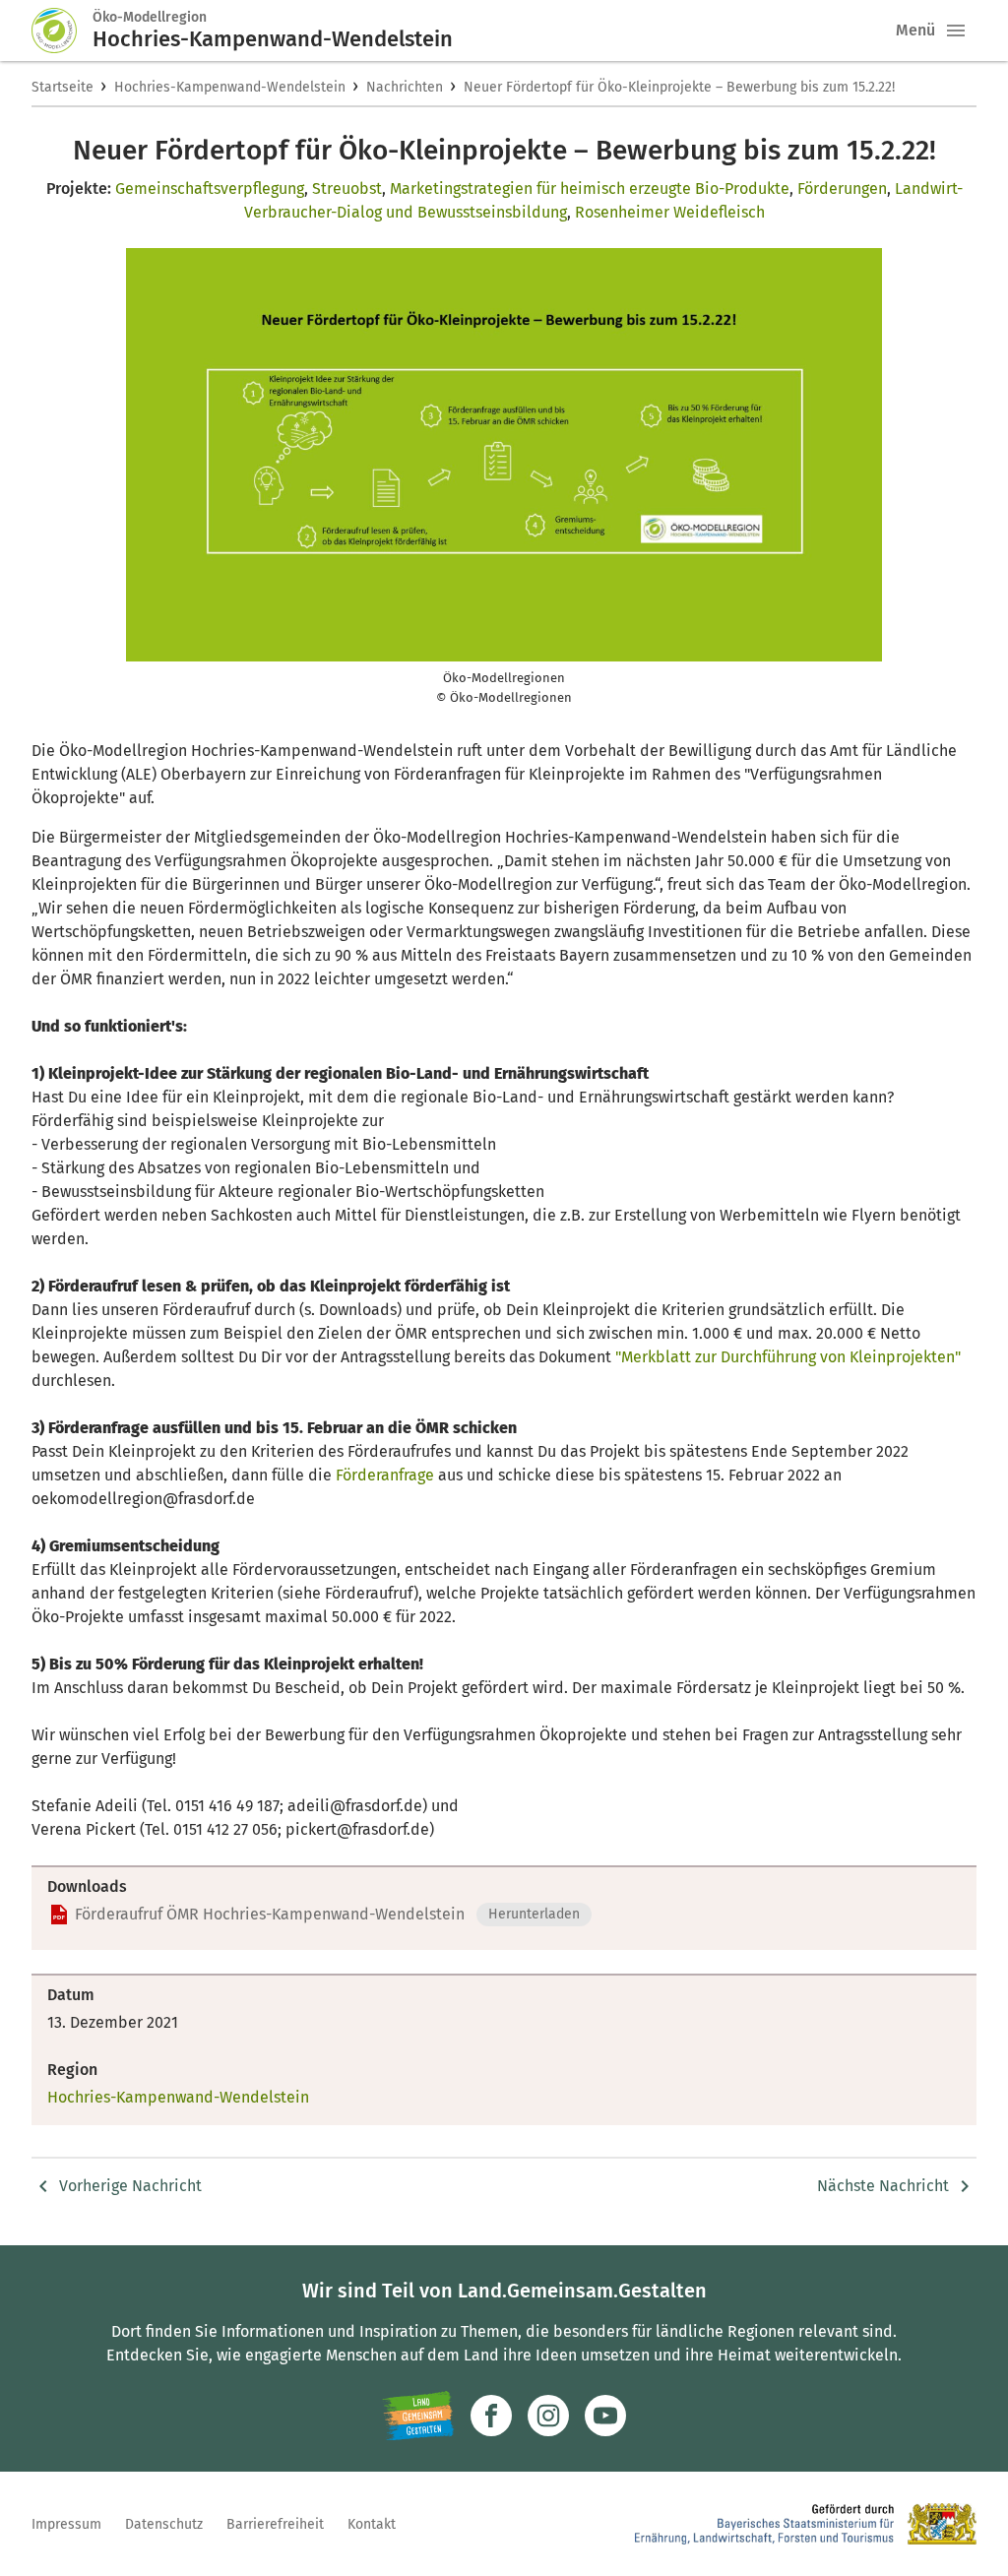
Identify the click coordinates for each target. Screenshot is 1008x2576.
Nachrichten (405, 87)
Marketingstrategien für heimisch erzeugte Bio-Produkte (590, 188)
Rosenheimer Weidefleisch (670, 212)
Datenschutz (164, 2524)
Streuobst (347, 188)
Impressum (66, 2524)
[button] (956, 31)
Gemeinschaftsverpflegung (210, 188)
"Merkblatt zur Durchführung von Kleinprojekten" (788, 1357)
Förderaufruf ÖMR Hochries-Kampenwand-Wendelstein (270, 1914)
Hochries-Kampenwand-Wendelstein (230, 87)
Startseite (63, 87)
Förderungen (842, 188)
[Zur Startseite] (62, 31)
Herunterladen (534, 1914)
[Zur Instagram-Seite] (548, 2416)
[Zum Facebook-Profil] (491, 2416)
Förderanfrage (385, 1475)
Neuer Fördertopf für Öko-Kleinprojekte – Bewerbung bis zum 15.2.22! (679, 87)
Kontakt (372, 2524)
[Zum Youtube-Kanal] (605, 2416)
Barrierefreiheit (275, 2524)
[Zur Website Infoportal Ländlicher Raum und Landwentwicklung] (418, 2416)
